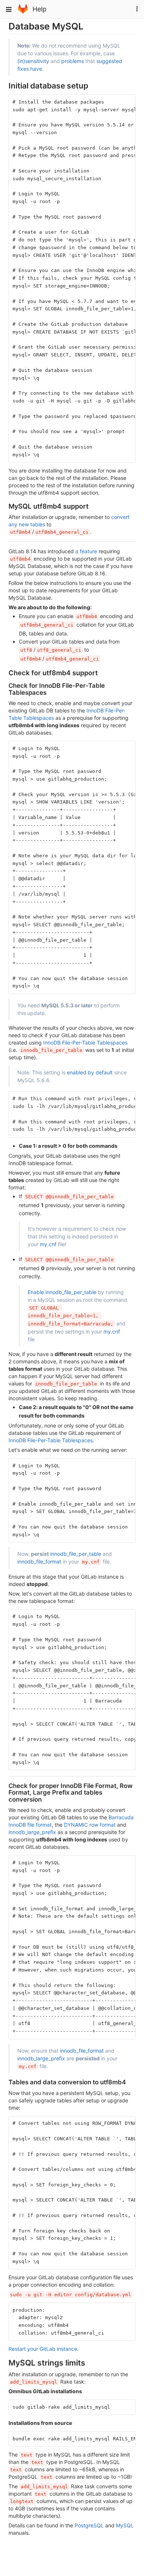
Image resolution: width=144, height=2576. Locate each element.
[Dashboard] (23, 12)
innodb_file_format (39, 1561)
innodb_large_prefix (32, 1832)
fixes (23, 69)
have (36, 69)
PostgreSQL (89, 2525)
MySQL (125, 2525)
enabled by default (90, 1072)
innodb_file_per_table (76, 1554)
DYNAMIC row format (90, 1825)
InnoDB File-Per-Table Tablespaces (85, 1043)
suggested (109, 61)
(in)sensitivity (33, 61)
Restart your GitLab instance (43, 2349)
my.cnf (48, 1244)
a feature (86, 551)
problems (73, 61)
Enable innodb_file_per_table (62, 1292)
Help (40, 9)
